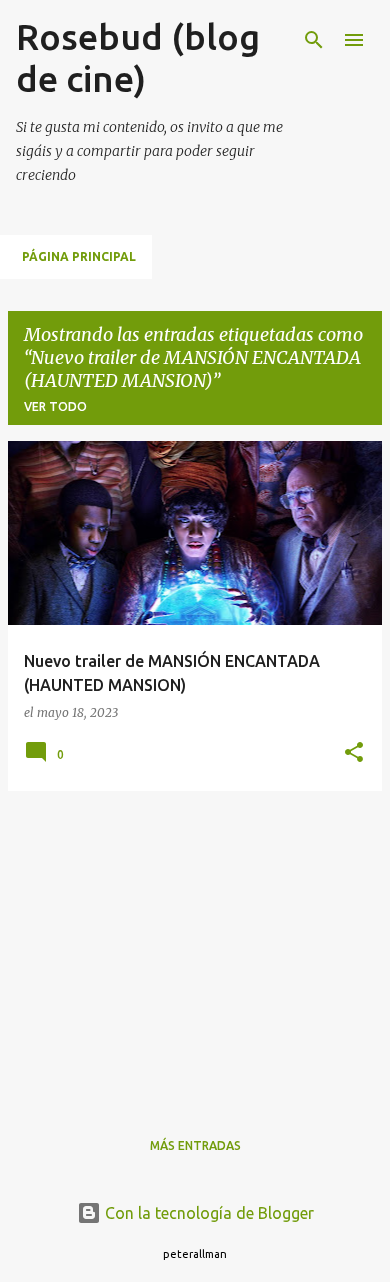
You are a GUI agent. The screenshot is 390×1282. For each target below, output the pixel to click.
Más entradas (195, 1145)
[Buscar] (314, 40)
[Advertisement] (195, 947)
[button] (354, 753)
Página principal (79, 256)
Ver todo (55, 406)
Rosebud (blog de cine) (138, 57)
